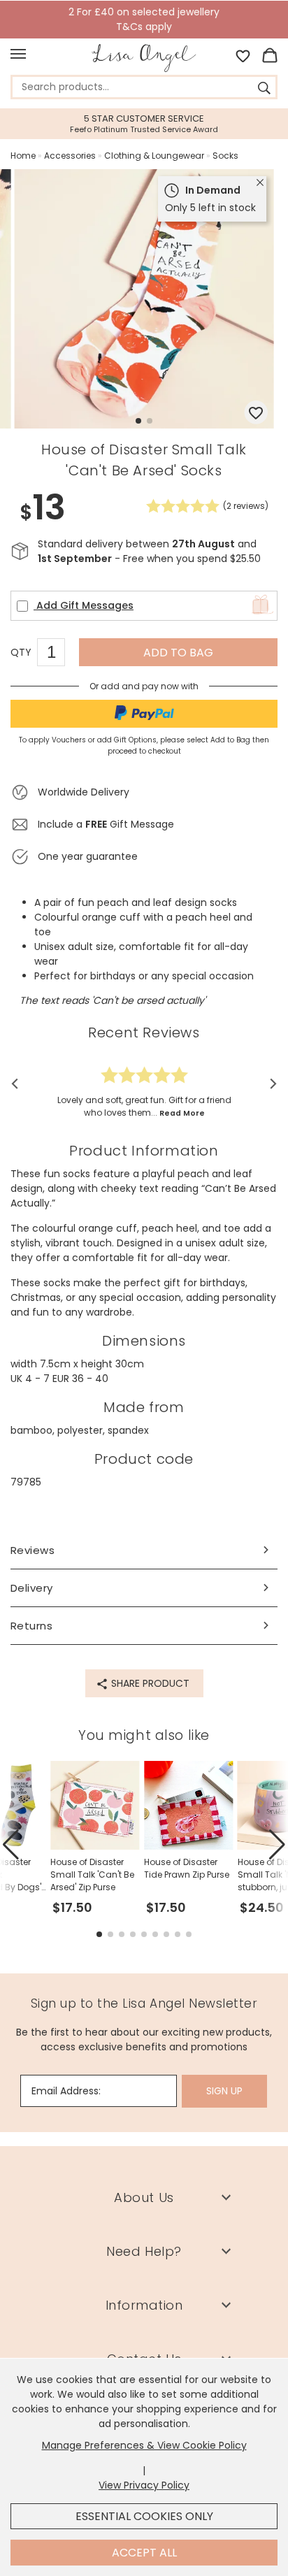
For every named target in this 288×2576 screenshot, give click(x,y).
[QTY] (58, 654)
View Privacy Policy (144, 2485)
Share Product (149, 1683)
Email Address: (66, 2091)
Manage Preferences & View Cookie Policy (144, 2445)
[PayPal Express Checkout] (144, 714)
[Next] (269, 1084)
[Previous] (19, 1084)
